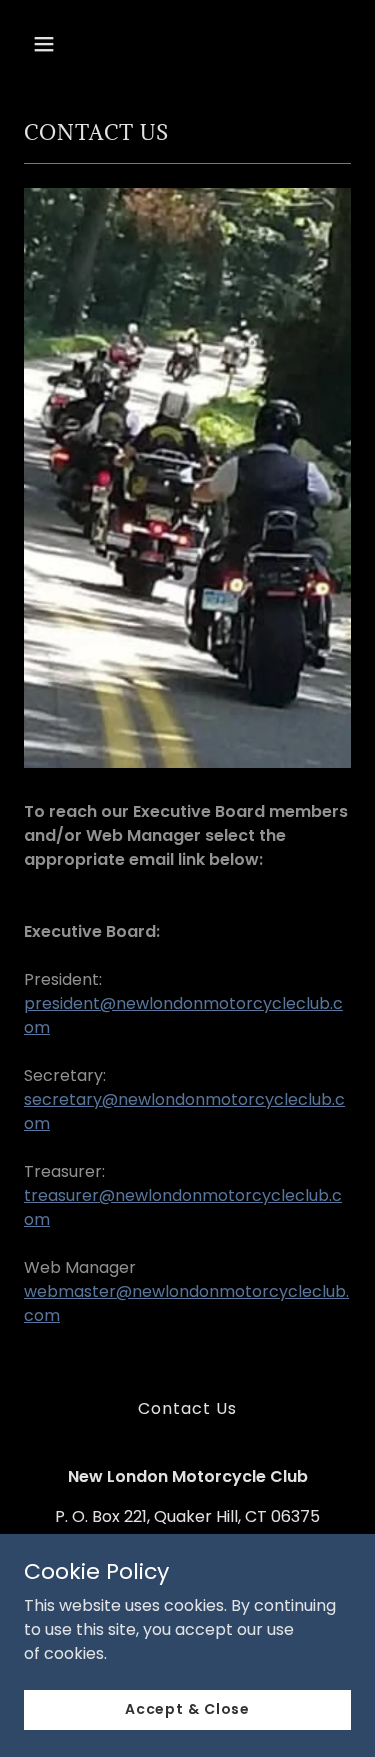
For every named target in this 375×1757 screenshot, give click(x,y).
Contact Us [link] (187, 1408)
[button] (61, 44)
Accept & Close (187, 1709)
